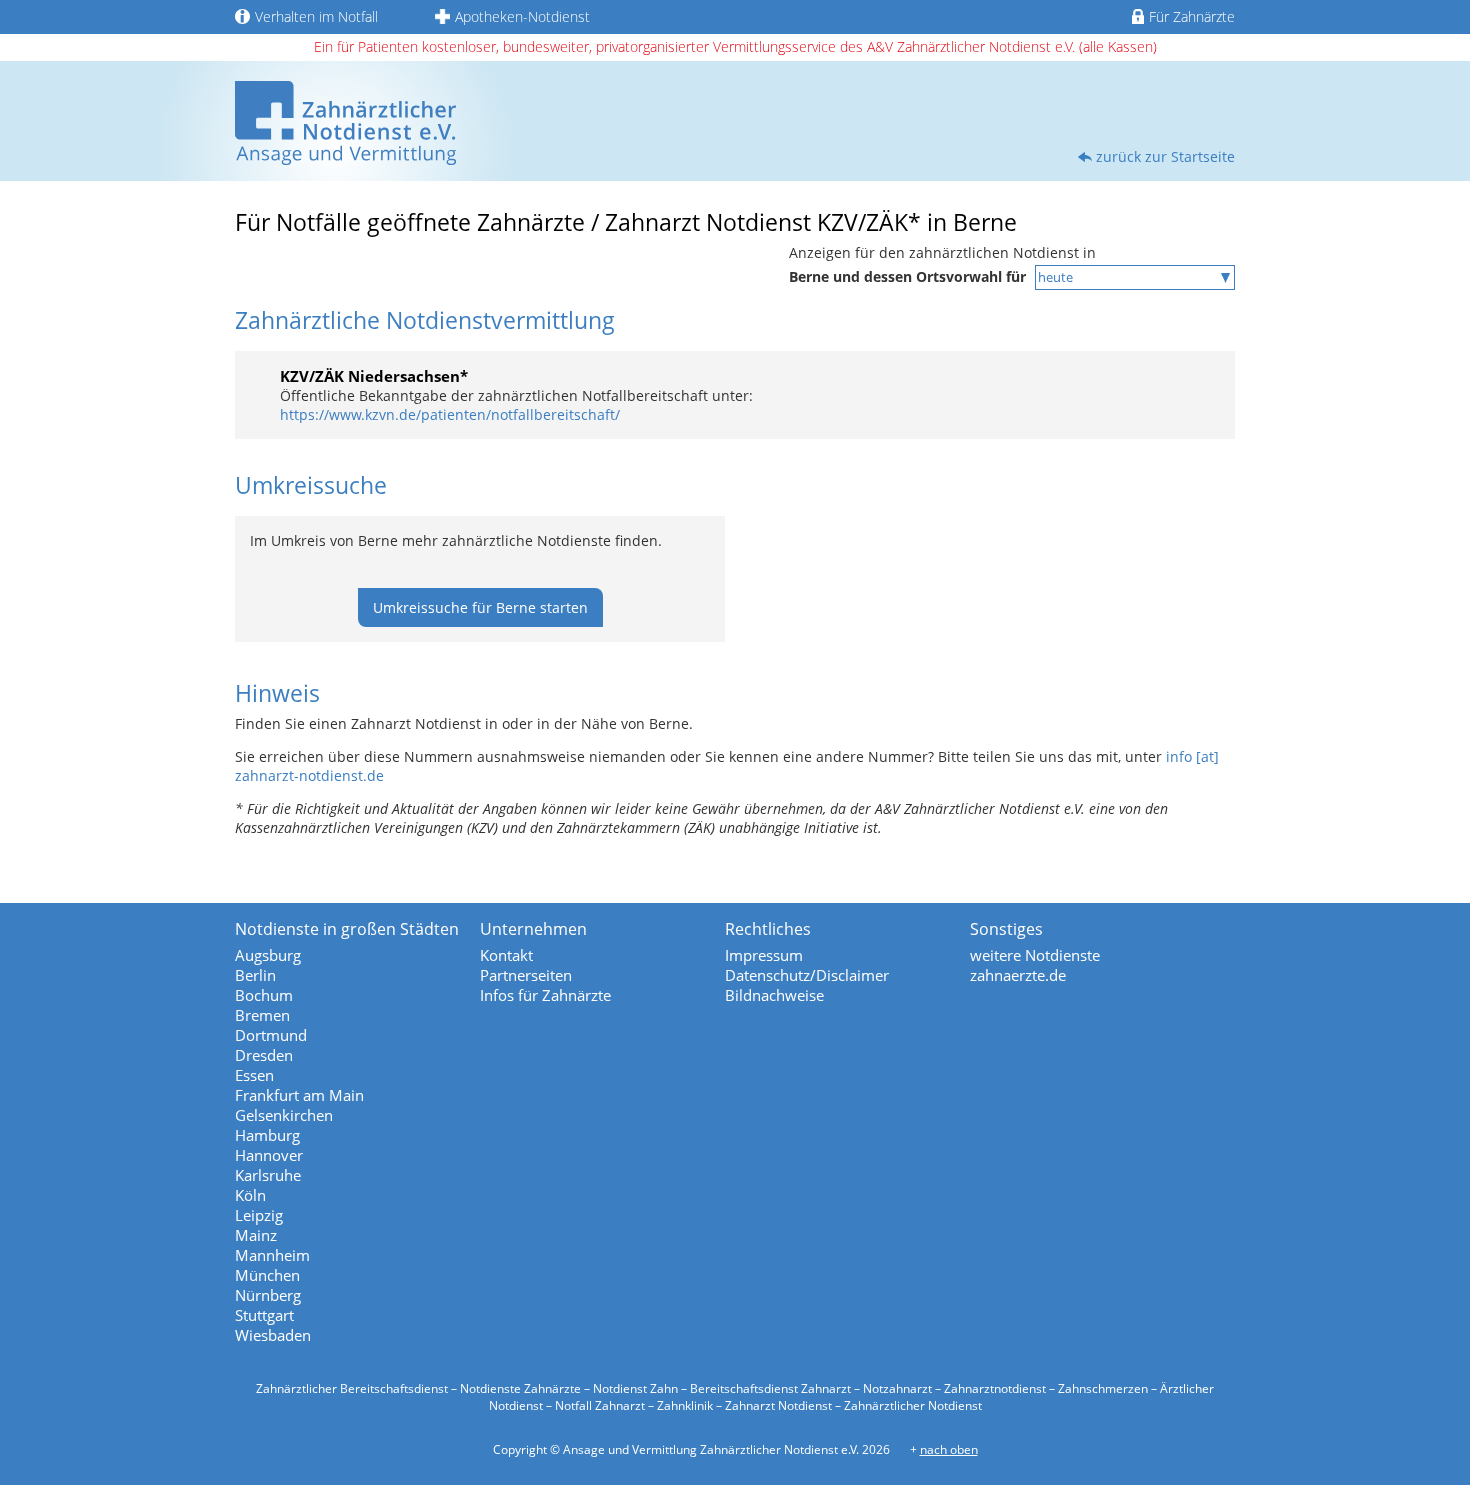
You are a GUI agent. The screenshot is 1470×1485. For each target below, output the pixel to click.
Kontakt (506, 955)
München (267, 1275)
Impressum (764, 955)
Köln (250, 1195)
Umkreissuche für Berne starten (480, 607)
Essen (254, 1075)
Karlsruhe (268, 1175)
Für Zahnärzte (1192, 16)
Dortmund (271, 1035)
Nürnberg (268, 1295)
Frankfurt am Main (299, 1095)
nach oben (949, 1449)
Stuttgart (264, 1315)
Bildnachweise (774, 995)
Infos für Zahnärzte (545, 995)
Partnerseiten (526, 975)
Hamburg (267, 1135)
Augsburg (268, 955)
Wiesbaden (273, 1335)
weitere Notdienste (1035, 955)
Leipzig (259, 1215)
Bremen (262, 1015)
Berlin (255, 975)
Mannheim (272, 1255)
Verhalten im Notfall (316, 16)
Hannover (269, 1155)
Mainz (256, 1235)
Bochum (264, 995)
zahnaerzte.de (1018, 975)
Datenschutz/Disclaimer (807, 975)
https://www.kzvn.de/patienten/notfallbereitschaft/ (450, 414)
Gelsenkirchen (284, 1115)
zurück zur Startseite (1165, 156)
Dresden (264, 1055)
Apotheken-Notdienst (522, 16)
